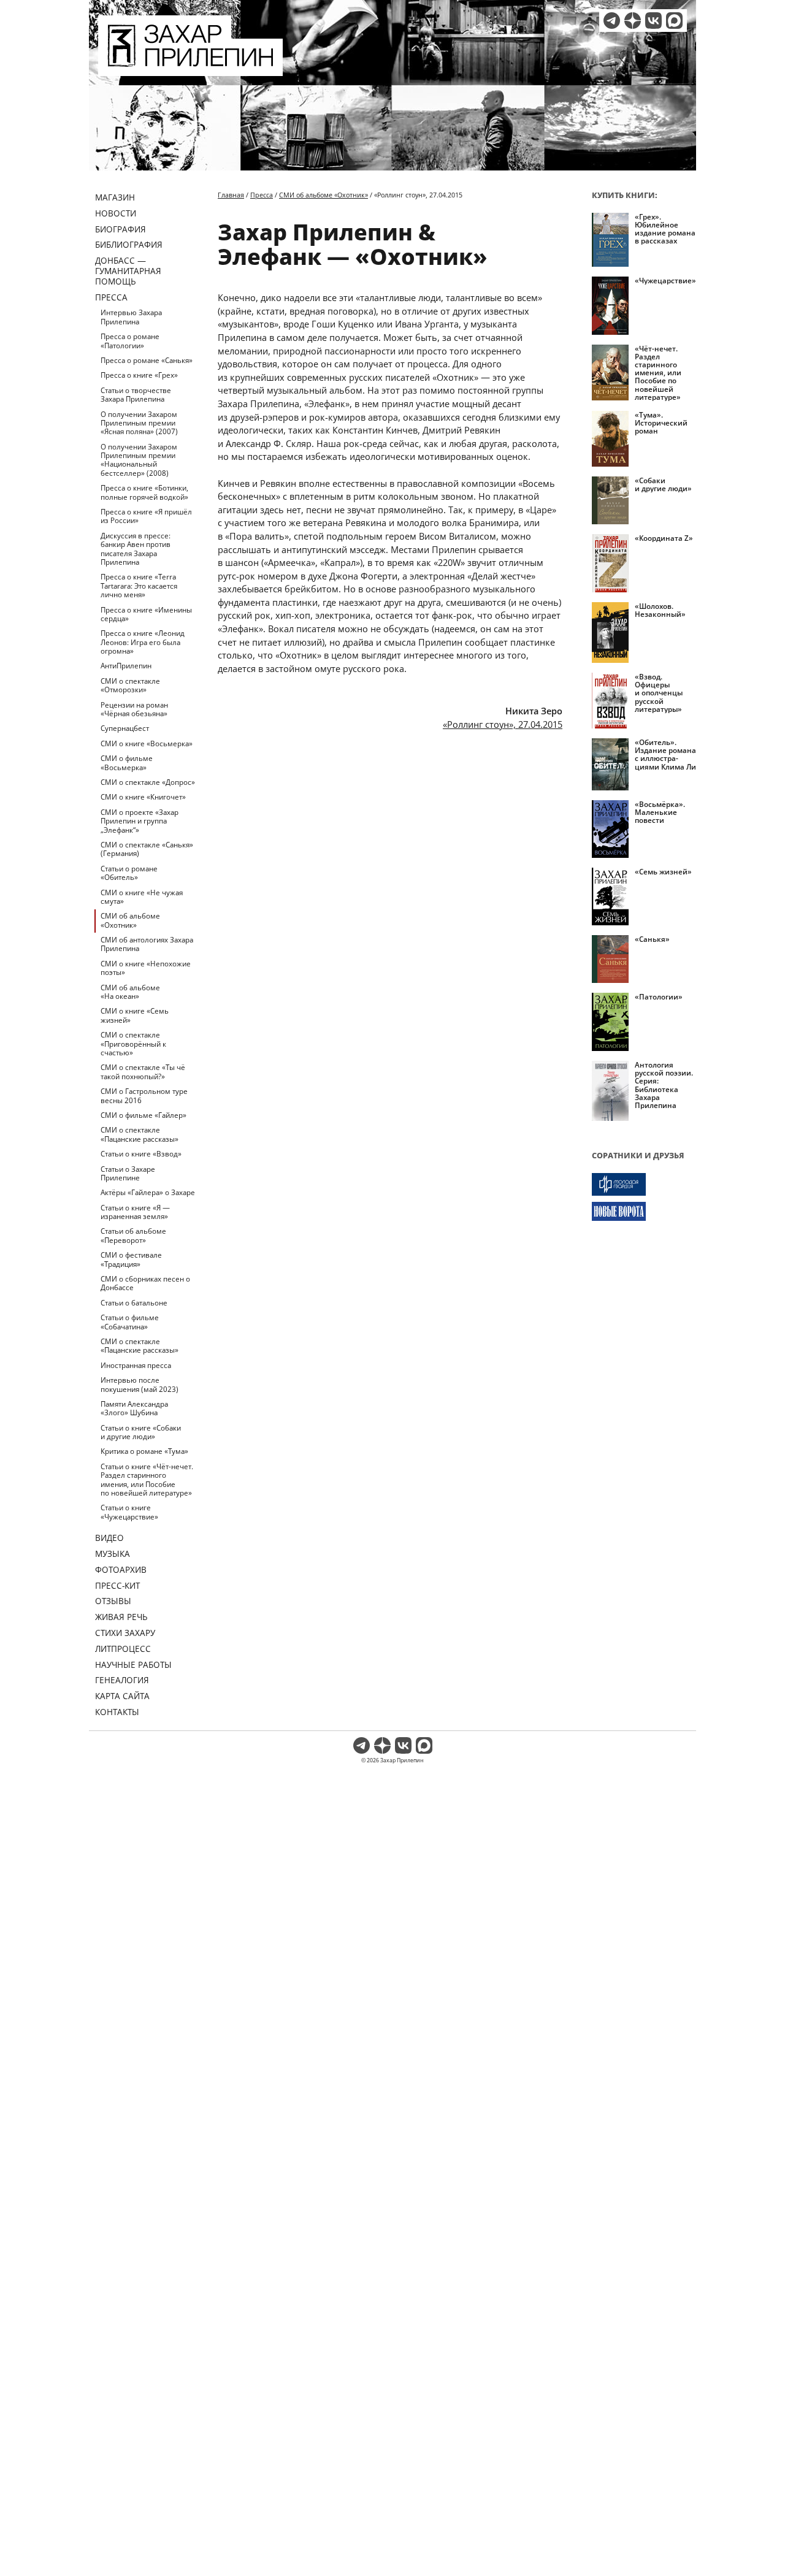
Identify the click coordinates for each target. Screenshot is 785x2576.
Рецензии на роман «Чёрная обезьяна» (134, 709)
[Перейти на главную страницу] (190, 69)
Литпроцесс (123, 1649)
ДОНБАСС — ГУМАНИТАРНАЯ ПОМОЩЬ (128, 271)
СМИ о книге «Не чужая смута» (142, 897)
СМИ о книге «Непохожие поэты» (146, 968)
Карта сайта (122, 1696)
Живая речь (121, 1617)
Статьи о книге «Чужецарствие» (129, 1512)
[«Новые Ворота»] (644, 1211)
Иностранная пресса (136, 1365)
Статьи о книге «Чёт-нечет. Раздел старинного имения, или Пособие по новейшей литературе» (147, 1480)
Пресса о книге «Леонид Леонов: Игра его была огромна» (143, 642)
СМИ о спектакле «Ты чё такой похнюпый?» (143, 1072)
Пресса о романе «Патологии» (130, 341)
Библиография (129, 244)
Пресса (111, 297)
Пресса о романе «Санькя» (147, 360)
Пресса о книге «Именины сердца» (146, 614)
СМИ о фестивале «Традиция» (131, 1259)
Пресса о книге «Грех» (139, 375)
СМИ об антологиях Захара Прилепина (147, 944)
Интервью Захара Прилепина (131, 317)
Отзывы (113, 1601)
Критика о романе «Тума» (144, 1451)
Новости (116, 213)
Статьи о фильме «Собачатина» (130, 1322)
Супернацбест (125, 728)
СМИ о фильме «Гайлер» (144, 1115)
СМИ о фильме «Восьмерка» (127, 762)
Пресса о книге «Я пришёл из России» (146, 516)
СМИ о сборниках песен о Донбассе (145, 1283)
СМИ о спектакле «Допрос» (148, 782)
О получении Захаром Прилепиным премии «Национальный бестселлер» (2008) (139, 460)
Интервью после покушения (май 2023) (140, 1384)
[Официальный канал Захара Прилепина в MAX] (674, 21)
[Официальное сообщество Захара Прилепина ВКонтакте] (653, 21)
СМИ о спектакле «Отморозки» (130, 685)
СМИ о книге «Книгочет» (143, 797)
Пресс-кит (117, 1585)
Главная (231, 195)
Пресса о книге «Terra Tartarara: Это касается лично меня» (139, 586)
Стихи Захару (125, 1633)
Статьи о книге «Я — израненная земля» (135, 1212)
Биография (121, 229)
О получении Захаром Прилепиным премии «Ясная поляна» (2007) (139, 423)
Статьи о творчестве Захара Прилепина (136, 395)
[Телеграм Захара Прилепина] (612, 21)
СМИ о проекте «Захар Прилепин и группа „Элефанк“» (140, 821)
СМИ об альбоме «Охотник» (130, 920)
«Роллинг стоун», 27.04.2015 (503, 724)
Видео (109, 1538)
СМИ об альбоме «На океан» (130, 992)
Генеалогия (122, 1680)
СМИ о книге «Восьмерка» (147, 743)
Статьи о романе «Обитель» (129, 873)
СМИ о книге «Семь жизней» (135, 1015)
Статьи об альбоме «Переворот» (133, 1235)
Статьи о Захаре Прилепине (128, 1173)
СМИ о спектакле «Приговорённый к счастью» (133, 1044)
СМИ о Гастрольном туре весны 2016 (144, 1095)
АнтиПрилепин (126, 666)
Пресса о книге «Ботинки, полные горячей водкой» (144, 492)
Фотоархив (121, 1569)
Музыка (113, 1554)
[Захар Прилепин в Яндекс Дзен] (633, 21)
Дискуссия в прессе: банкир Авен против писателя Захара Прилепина (136, 549)
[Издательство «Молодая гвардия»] (644, 1184)
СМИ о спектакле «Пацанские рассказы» (140, 1134)
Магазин (115, 197)
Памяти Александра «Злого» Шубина (134, 1408)
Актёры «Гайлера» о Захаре (148, 1192)
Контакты (117, 1712)
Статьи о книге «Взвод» (141, 1154)
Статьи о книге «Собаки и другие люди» (141, 1432)
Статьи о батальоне (134, 1303)
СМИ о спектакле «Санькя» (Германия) (147, 849)
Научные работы (133, 1664)
